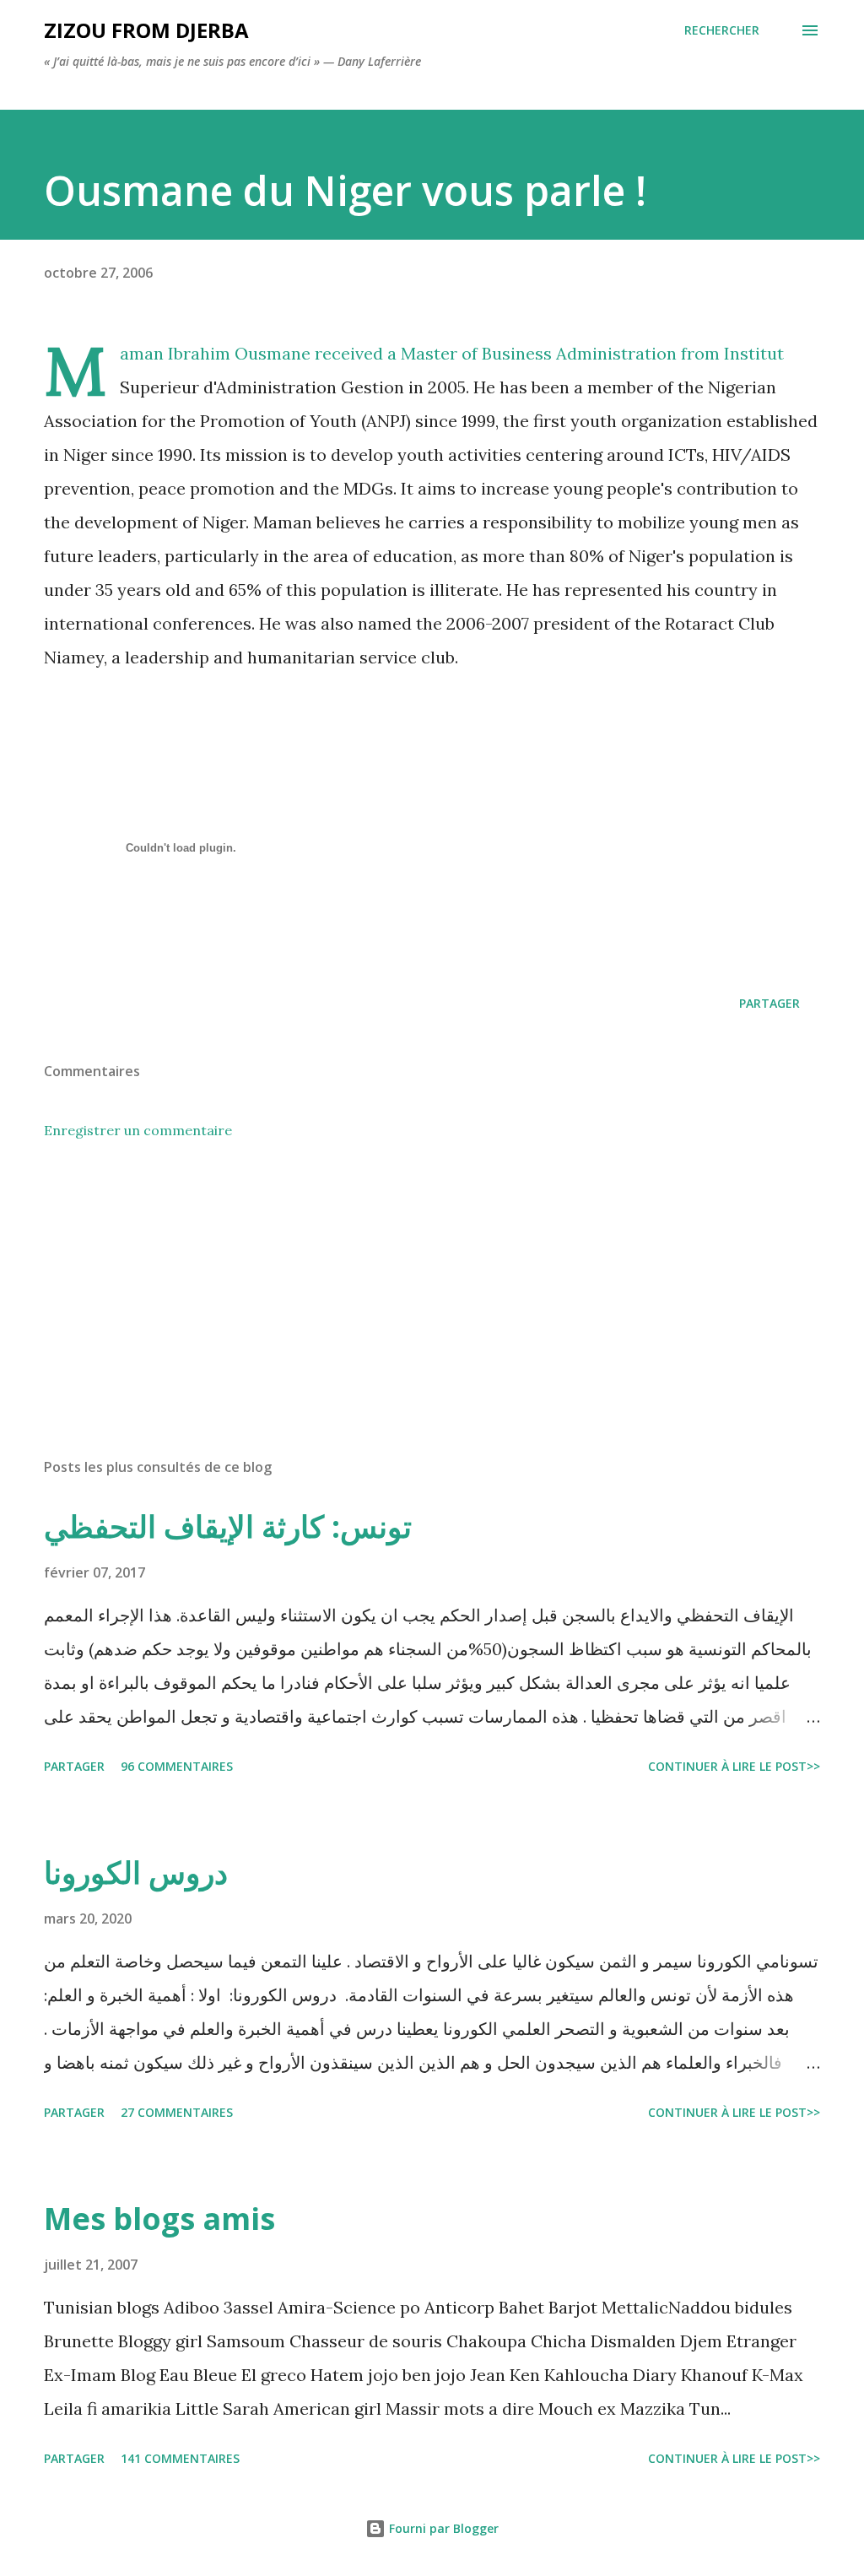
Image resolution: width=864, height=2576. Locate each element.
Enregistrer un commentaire (138, 1130)
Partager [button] (769, 1003)
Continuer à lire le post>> (734, 1766)
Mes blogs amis (159, 2219)
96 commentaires (177, 1766)
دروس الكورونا (136, 1872)
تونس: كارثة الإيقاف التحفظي (228, 1526)
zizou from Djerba (146, 30)
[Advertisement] (432, 1312)
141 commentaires (180, 2458)
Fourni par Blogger (442, 2528)
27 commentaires (177, 2112)
